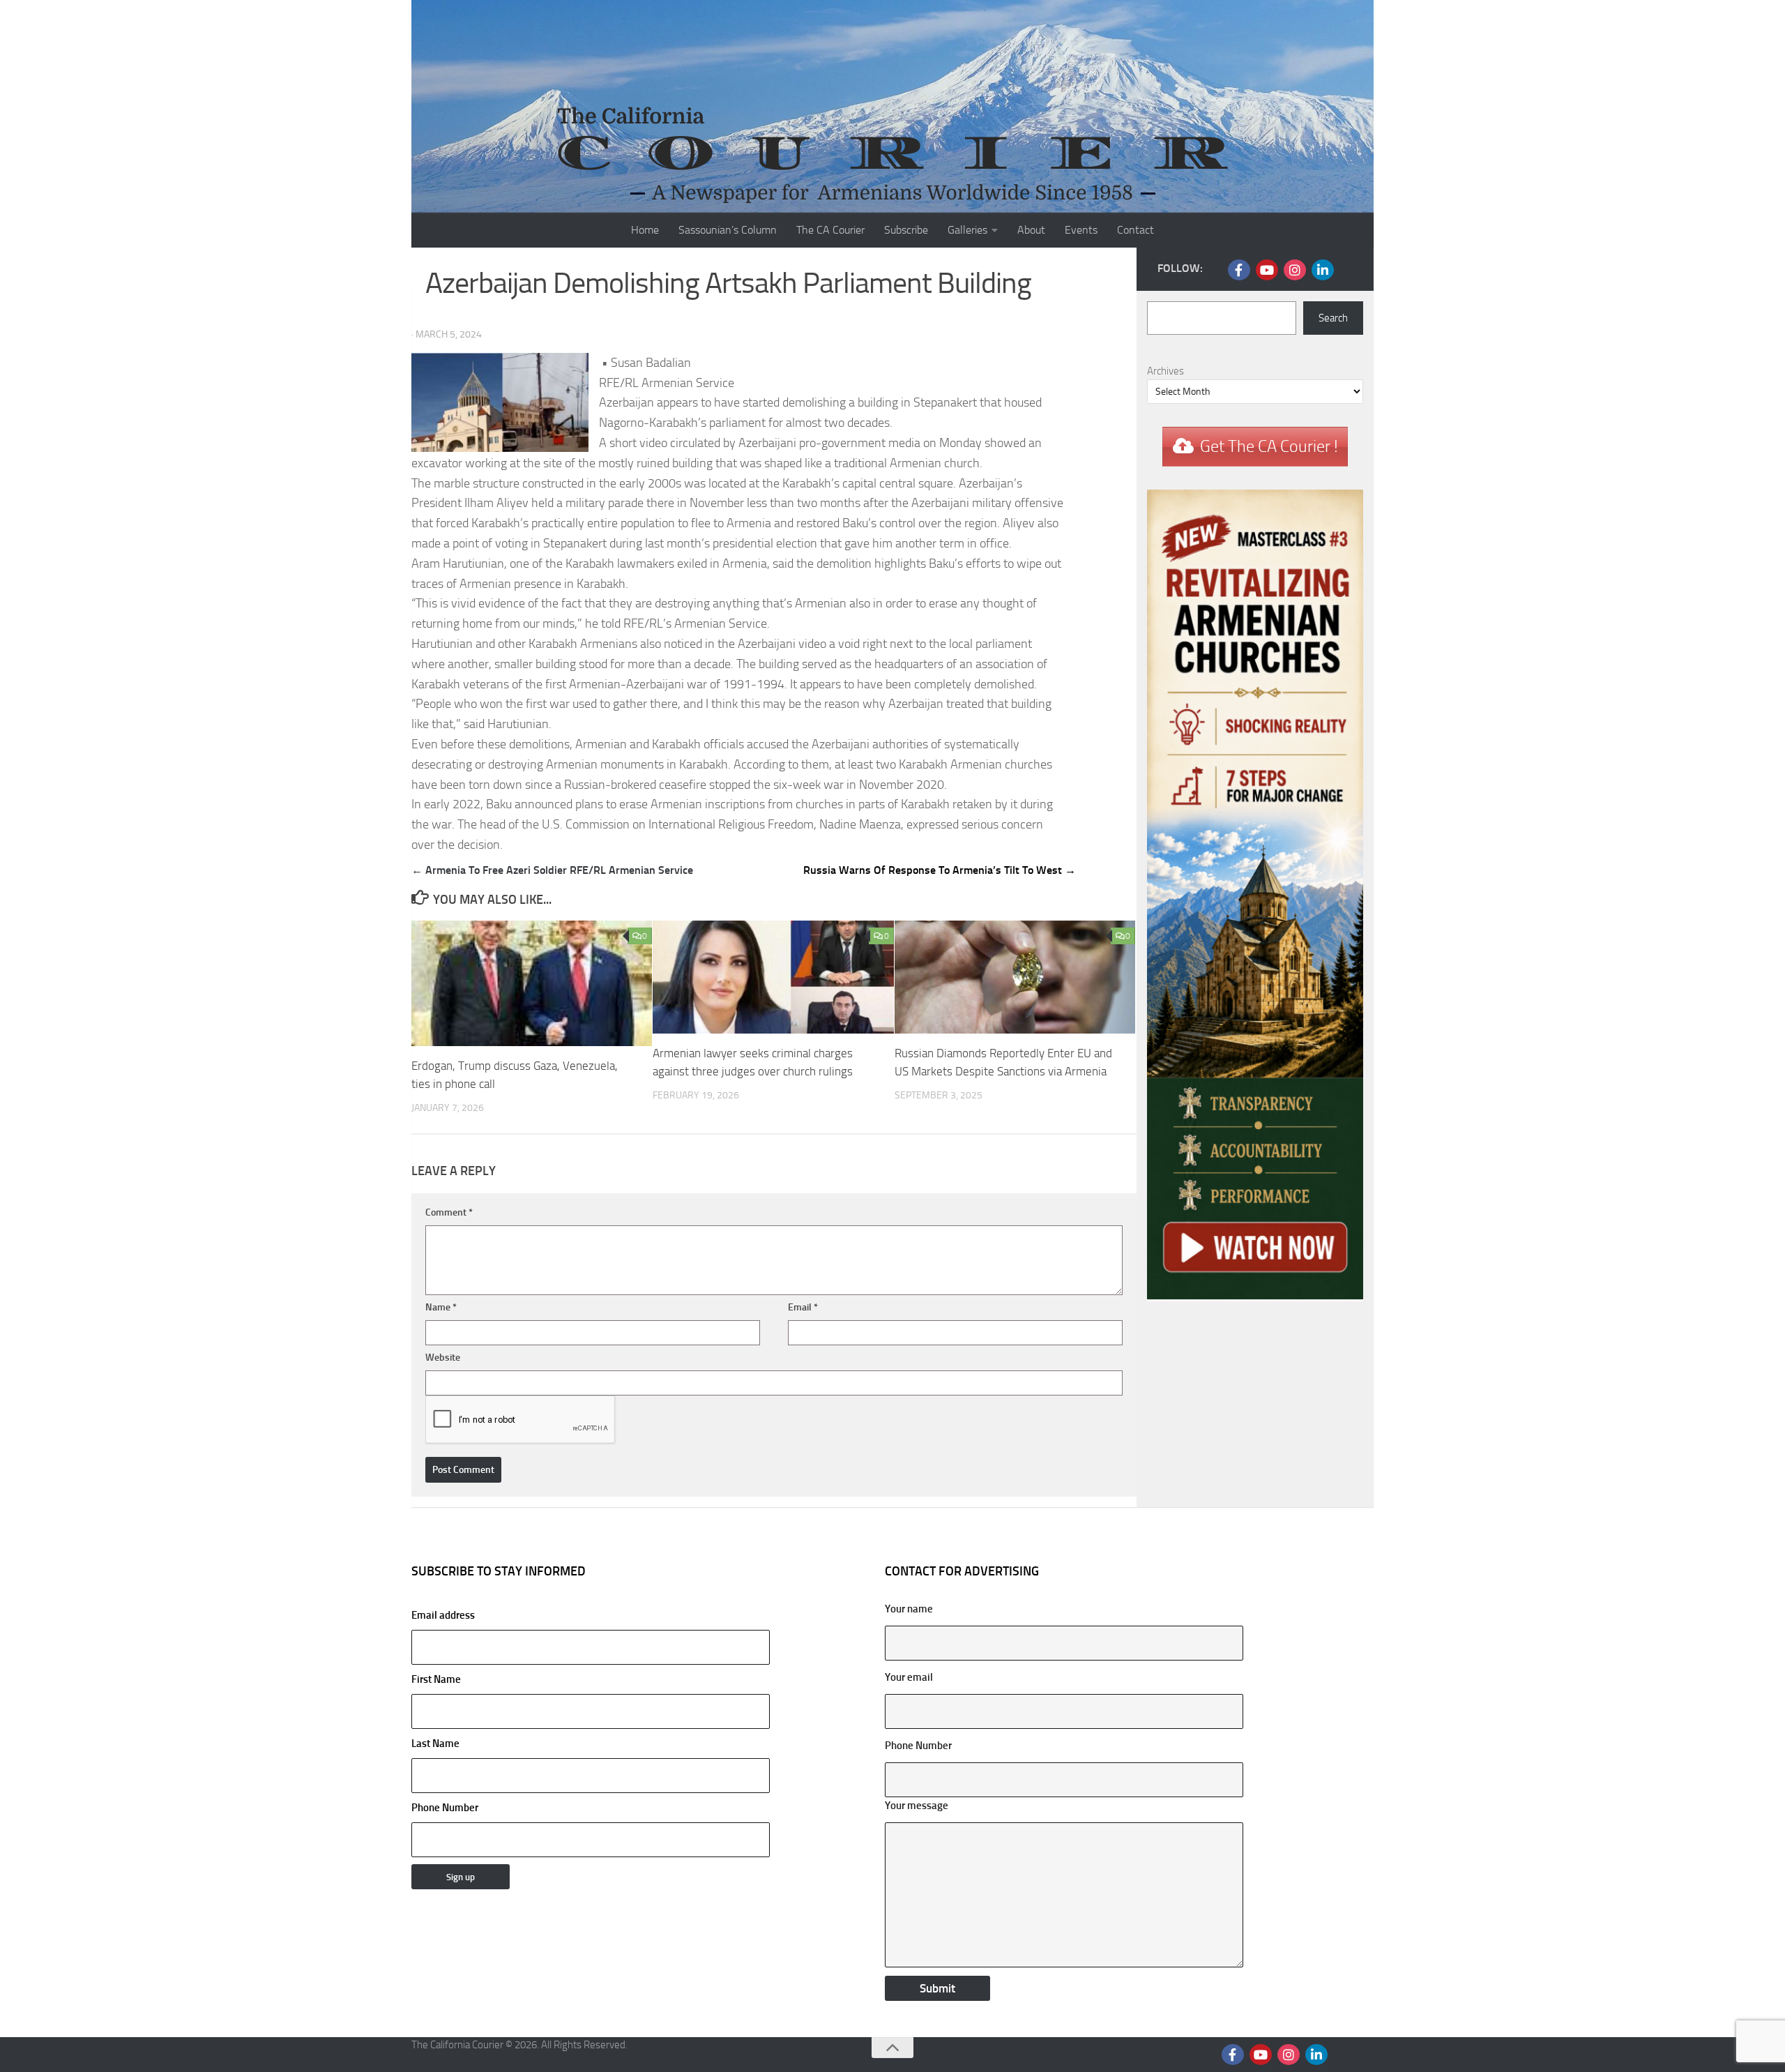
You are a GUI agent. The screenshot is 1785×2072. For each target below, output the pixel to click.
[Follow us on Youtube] (1267, 270)
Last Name (435, 1744)
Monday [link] (960, 443)
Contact (1135, 230)
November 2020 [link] (902, 785)
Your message (917, 1806)
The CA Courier (830, 230)
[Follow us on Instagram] (1295, 270)
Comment (449, 1212)
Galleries (967, 230)
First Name (436, 1679)
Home (645, 230)
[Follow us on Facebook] (1239, 270)
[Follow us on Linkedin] (1323, 270)
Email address (443, 1615)
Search (1333, 318)
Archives (1165, 371)
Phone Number (445, 1808)
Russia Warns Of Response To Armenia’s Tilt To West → (940, 870)
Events (1081, 230)
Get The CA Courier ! (1269, 446)
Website (443, 1358)
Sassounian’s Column (728, 230)
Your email (909, 1677)
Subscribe (906, 230)
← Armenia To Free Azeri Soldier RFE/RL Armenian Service (552, 870)
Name (441, 1307)
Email (803, 1307)
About (1031, 230)
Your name (909, 1609)
